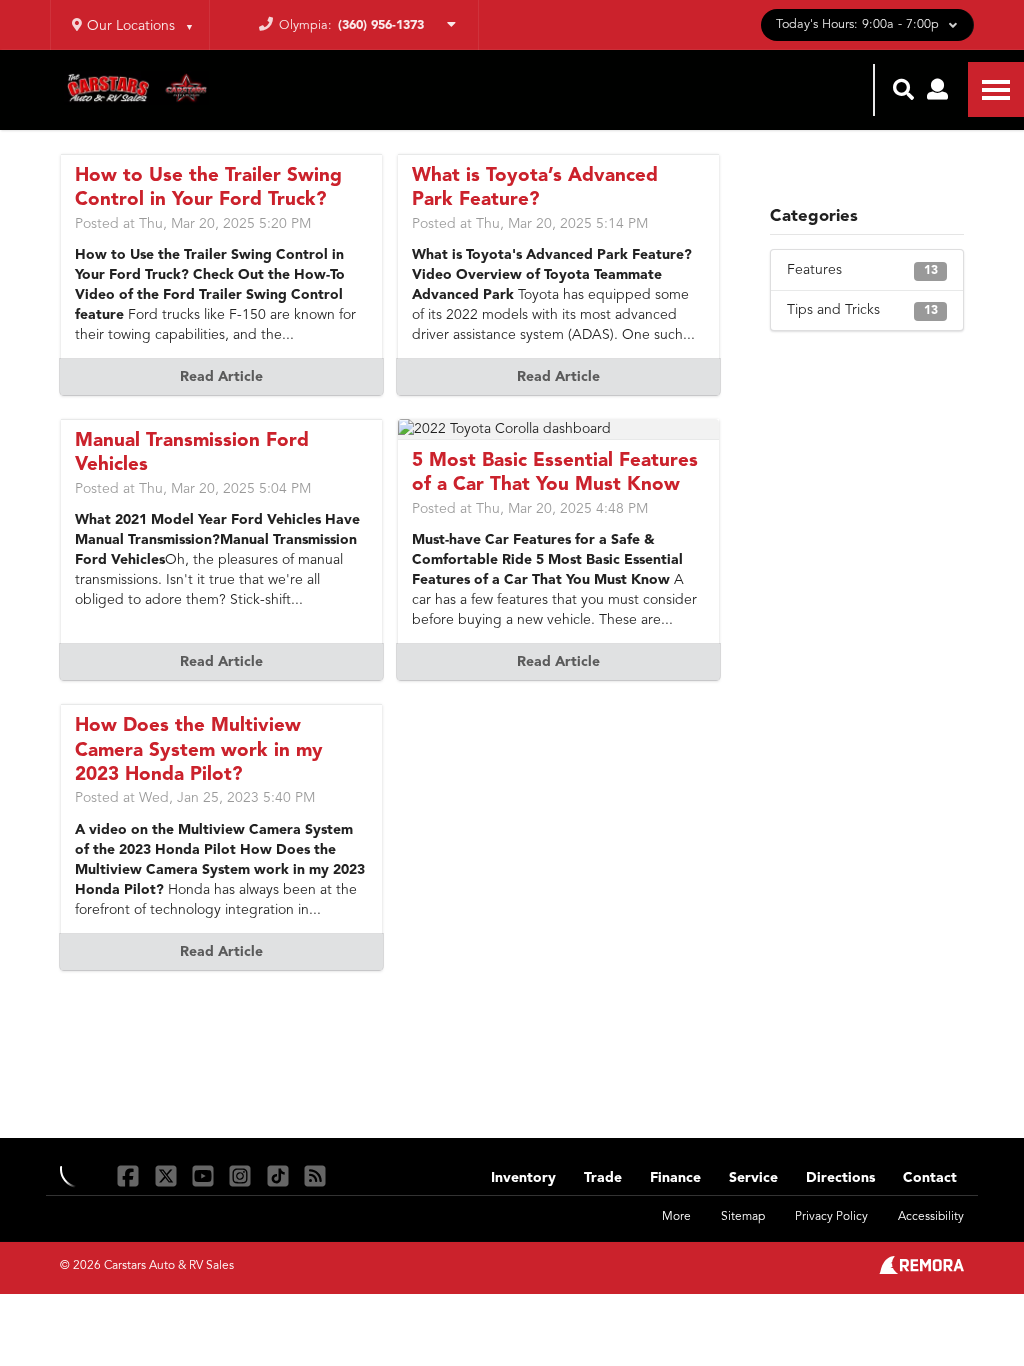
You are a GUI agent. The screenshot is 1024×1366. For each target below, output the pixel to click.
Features (862, 270)
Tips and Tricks (862, 310)
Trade (603, 1178)
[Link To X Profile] (167, 1175)
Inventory (523, 1178)
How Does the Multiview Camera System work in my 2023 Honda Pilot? (199, 751)
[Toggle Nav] (996, 89)
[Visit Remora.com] (921, 1270)
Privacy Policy (831, 1217)
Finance (675, 1178)
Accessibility (931, 1217)
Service (753, 1178)
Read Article (221, 377)
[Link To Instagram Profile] (242, 1175)
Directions (840, 1178)
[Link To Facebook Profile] (130, 1175)
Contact (930, 1178)
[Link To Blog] (315, 1175)
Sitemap (743, 1217)
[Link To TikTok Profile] (280, 1175)
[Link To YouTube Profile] (205, 1175)
